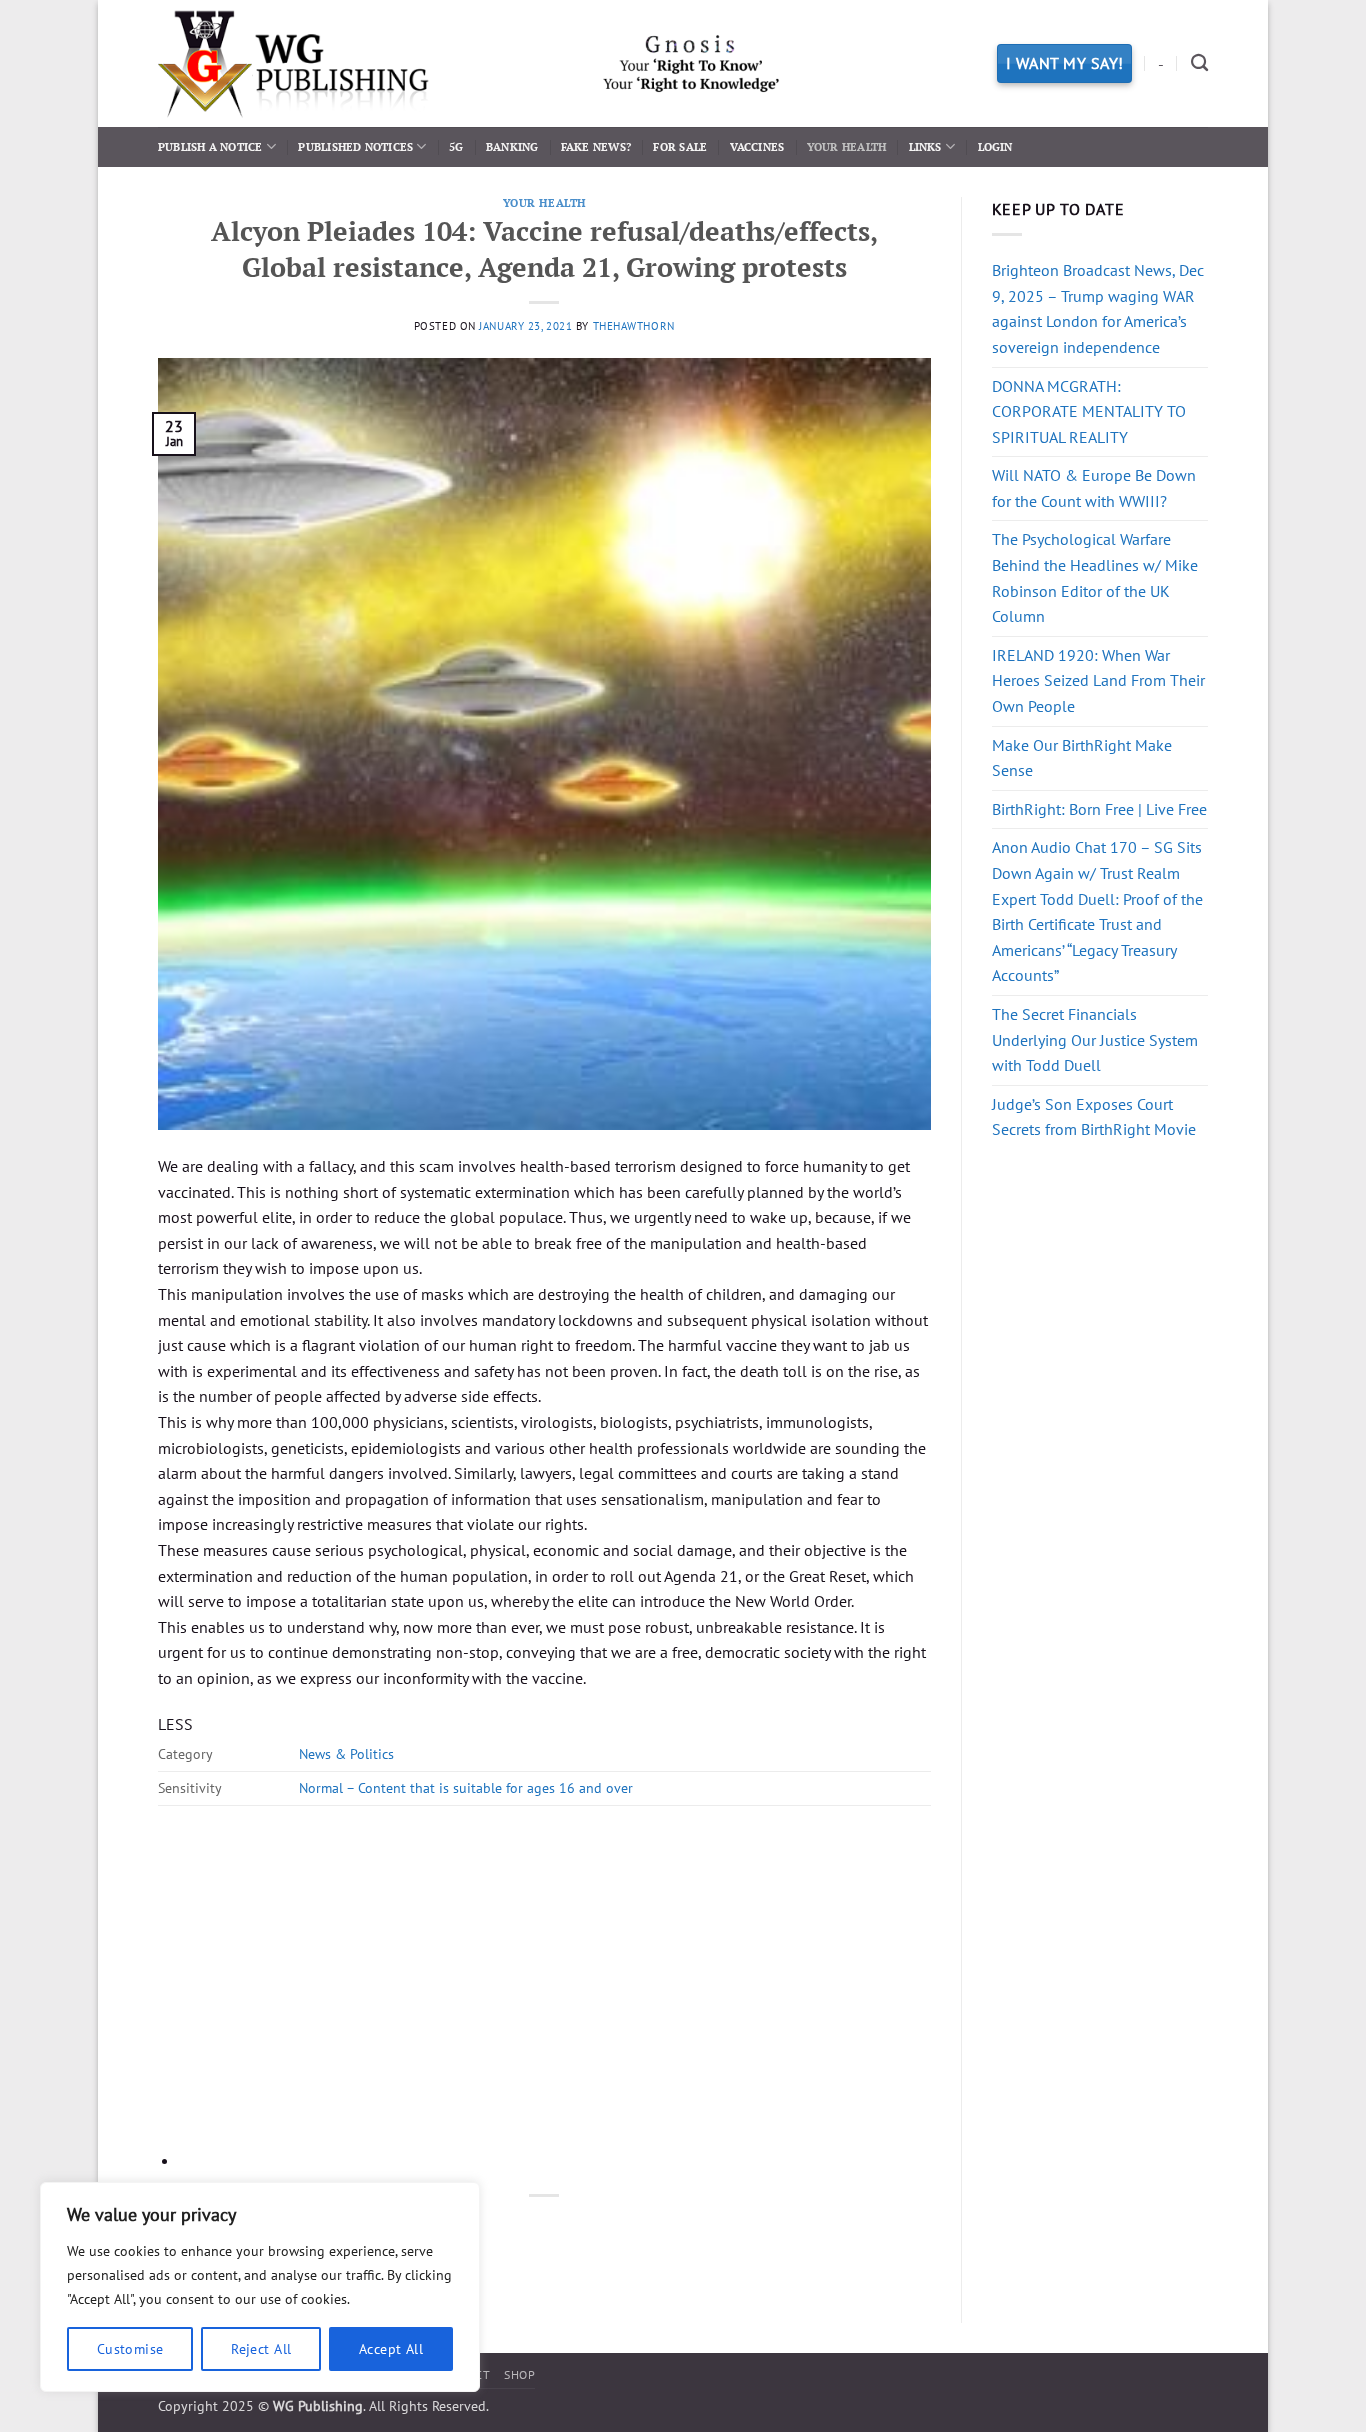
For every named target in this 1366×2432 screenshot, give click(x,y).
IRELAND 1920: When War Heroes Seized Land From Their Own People (1098, 680)
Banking (512, 146)
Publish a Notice (210, 146)
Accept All (391, 2349)
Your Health (846, 146)
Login (995, 146)
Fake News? (596, 146)
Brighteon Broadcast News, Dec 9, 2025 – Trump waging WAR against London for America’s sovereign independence (1098, 308)
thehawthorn (634, 326)
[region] (260, 2287)
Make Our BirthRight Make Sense (1082, 758)
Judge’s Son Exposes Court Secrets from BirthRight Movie (1094, 1117)
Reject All (261, 2349)
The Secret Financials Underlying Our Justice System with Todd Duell (1095, 1039)
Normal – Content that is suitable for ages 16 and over (466, 1787)
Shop (519, 2374)
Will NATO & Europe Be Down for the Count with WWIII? (1094, 488)
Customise (130, 2349)
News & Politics (346, 1753)
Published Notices (355, 146)
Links (925, 146)
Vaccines (757, 146)
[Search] (1199, 63)
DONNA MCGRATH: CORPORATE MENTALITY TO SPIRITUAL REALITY (1089, 411)
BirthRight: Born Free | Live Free (1099, 809)
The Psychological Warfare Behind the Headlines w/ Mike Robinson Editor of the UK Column (1095, 577)
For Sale (680, 146)
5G (456, 146)
